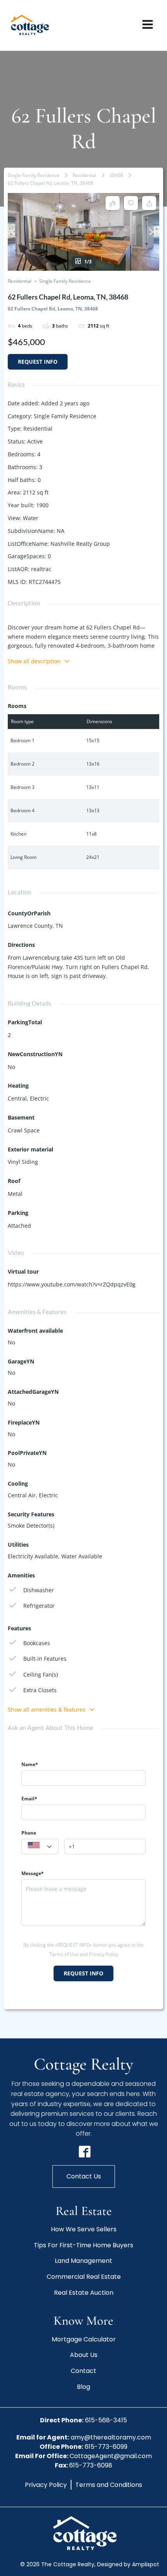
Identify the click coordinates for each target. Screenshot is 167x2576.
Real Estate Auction (84, 2293)
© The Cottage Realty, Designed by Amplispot (90, 2564)
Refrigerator (39, 1606)
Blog (83, 2387)
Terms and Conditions (109, 2485)
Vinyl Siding (23, 1162)
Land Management (83, 2261)
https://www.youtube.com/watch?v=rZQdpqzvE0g (72, 1284)
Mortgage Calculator (84, 2339)
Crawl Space (24, 1130)
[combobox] (40, 1847)
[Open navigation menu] (148, 25)
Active (35, 441)
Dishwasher (39, 1590)
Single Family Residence (34, 175)
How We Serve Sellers (84, 2229)
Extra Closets (40, 1690)
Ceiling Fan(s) (41, 1674)
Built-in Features (45, 1659)
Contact (83, 2371)
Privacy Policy (46, 2485)
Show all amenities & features (47, 1709)
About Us (84, 2355)
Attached (19, 1226)
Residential (84, 175)
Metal (15, 1194)
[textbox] (40, 1847)
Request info (38, 362)
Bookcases (37, 1643)
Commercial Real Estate (84, 2277)
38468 (116, 175)
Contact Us (84, 2176)
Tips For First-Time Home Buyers (83, 2245)
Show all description (34, 661)
